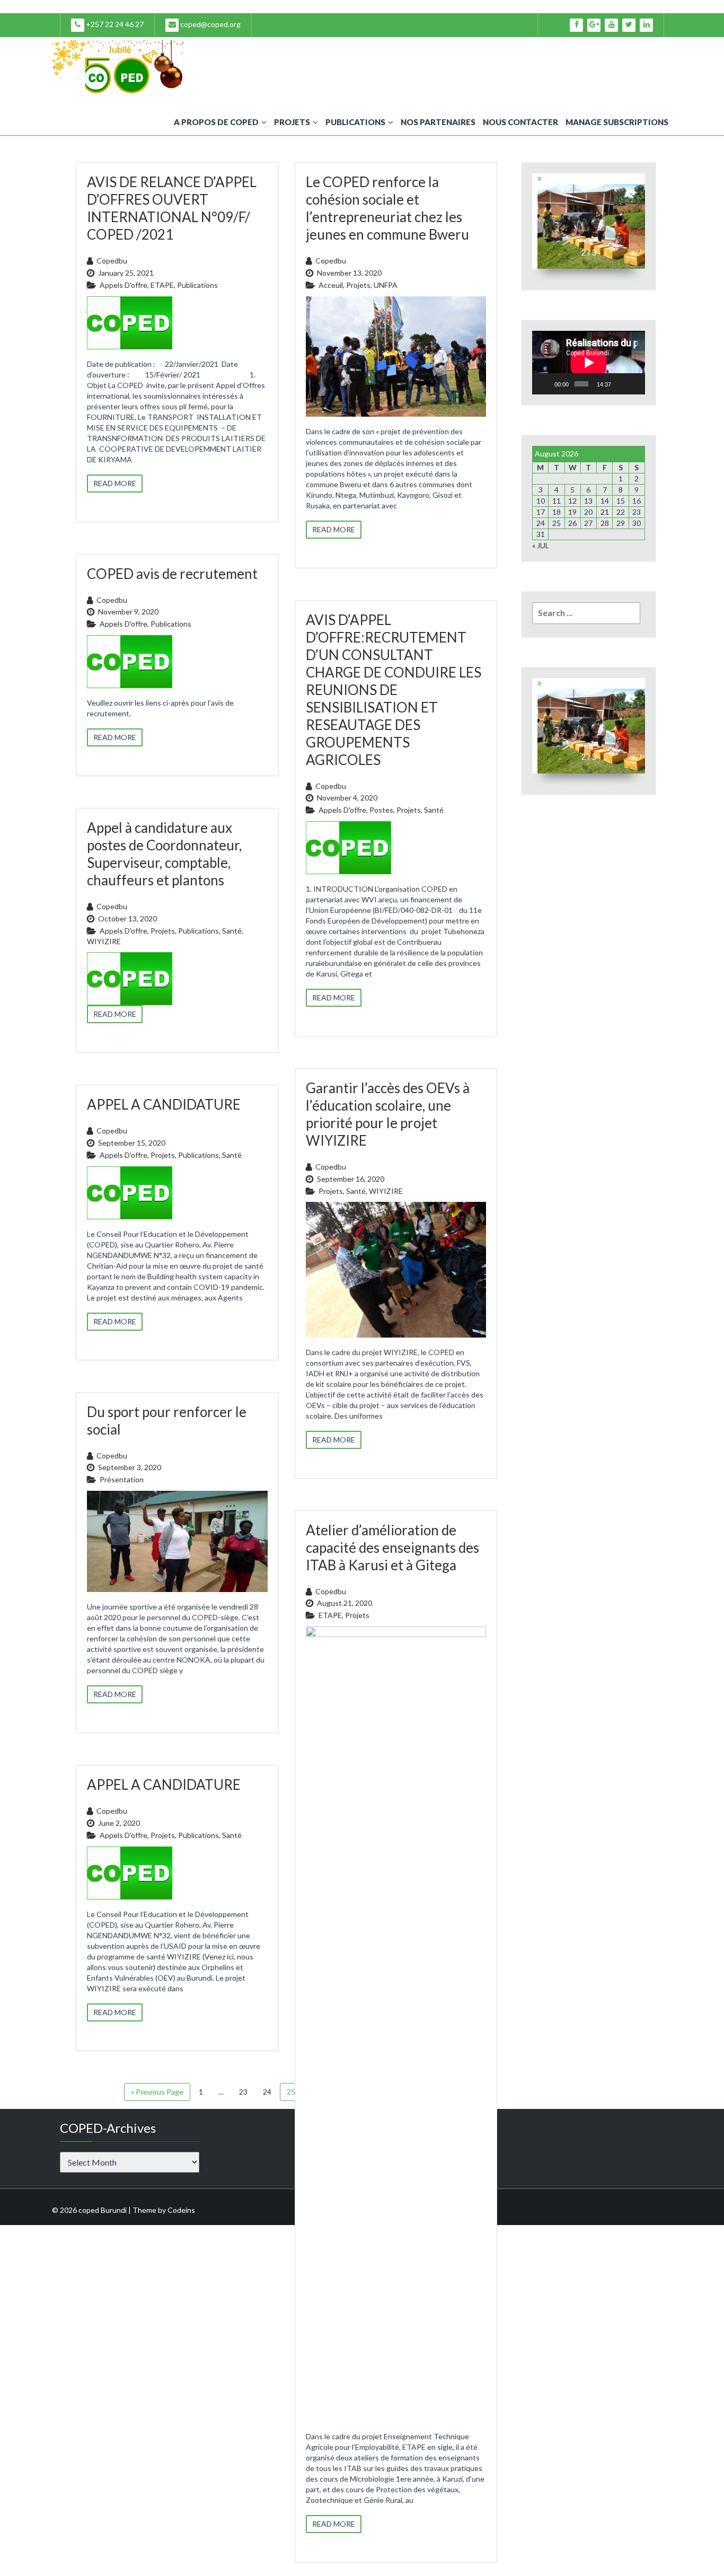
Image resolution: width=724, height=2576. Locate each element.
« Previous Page (157, 2092)
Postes (381, 810)
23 (243, 2092)
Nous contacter (520, 122)
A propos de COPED (216, 122)
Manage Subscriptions (617, 122)
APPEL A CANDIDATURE (164, 1104)
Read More (115, 483)
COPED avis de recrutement (172, 574)
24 (267, 2092)
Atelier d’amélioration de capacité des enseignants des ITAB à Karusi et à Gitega (392, 1548)
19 (572, 512)
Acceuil (331, 285)
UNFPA (386, 285)
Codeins (181, 2210)
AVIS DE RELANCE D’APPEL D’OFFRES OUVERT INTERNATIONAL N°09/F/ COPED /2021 (172, 208)
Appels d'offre (123, 285)
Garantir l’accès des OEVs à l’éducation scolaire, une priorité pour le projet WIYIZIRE (388, 1114)
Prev (539, 221)
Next (638, 221)
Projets (292, 122)
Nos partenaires (438, 122)
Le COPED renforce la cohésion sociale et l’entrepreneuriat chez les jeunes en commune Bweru (387, 208)
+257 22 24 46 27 (114, 24)
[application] (589, 363)
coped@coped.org (210, 24)
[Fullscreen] (634, 384)
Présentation (122, 1479)
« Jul (541, 545)
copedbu (112, 261)
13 (588, 501)
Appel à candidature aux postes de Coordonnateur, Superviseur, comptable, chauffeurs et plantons (164, 854)
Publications (355, 122)
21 (605, 512)
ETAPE (162, 285)
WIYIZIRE (104, 941)
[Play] (546, 384)
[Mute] (621, 384)
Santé (434, 810)
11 (557, 501)
